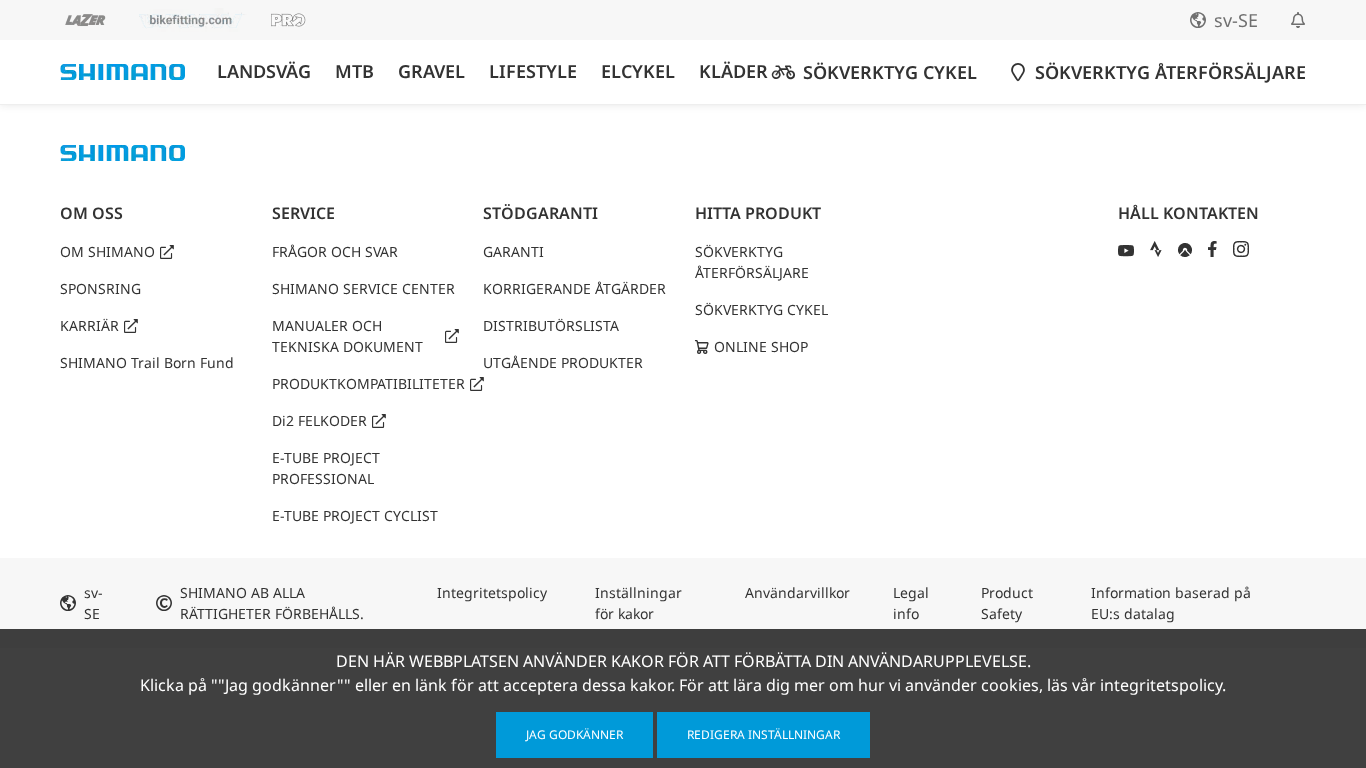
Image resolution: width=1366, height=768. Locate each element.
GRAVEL (431, 71)
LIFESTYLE (533, 71)
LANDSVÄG (264, 71)
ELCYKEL (638, 71)
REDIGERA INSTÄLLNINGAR (763, 734)
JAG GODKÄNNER (574, 734)
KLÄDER (733, 71)
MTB (354, 71)
